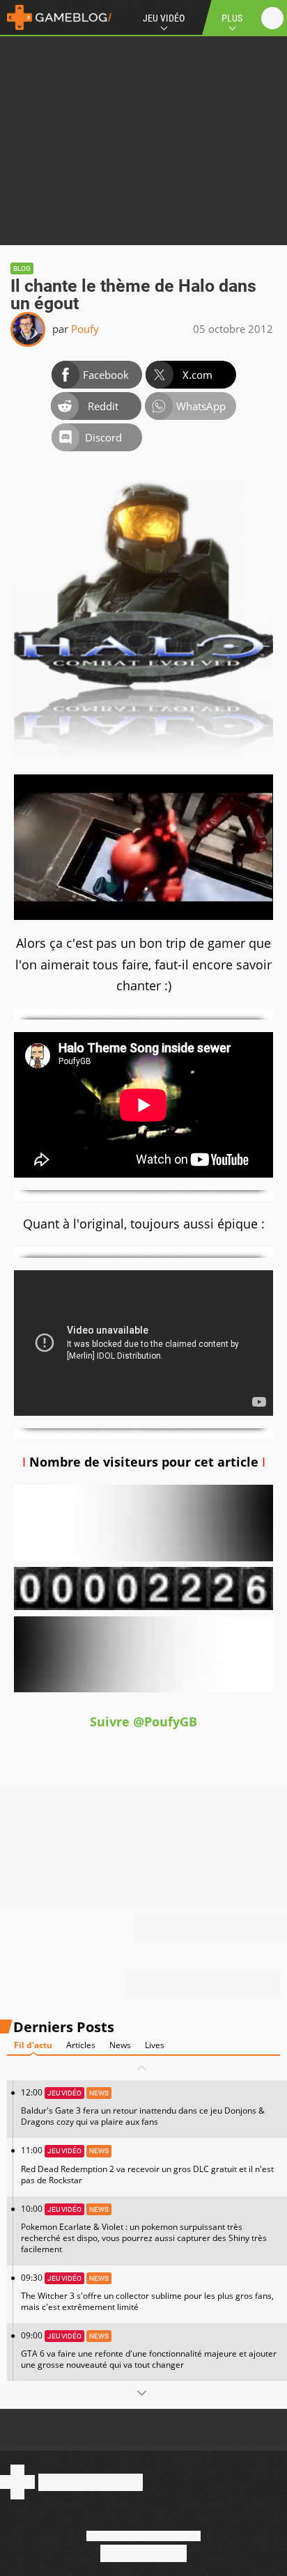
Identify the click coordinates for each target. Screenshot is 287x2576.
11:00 (147, 2165)
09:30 (147, 2292)
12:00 (143, 2107)
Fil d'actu (33, 2045)
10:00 (144, 2229)
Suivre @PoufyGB (143, 1722)
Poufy (85, 329)
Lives (155, 2045)
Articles (81, 2045)
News (120, 2045)
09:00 (149, 2350)
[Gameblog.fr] (56, 17)
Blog (22, 268)
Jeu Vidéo (164, 18)
